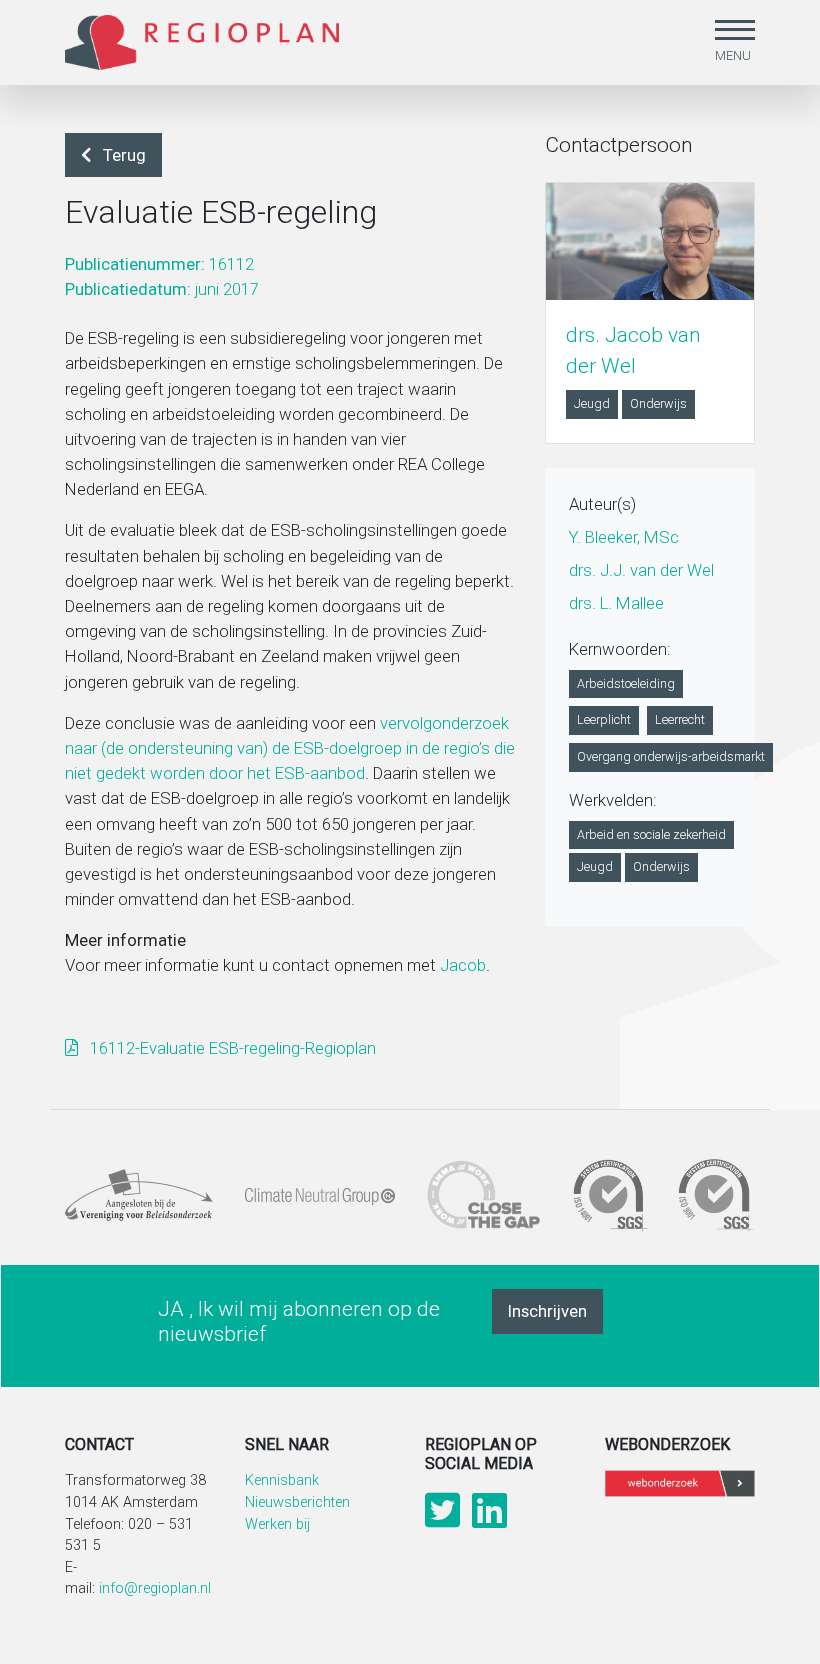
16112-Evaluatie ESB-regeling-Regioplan (231, 1048)
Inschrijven (547, 1311)
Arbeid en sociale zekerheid (651, 834)
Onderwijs (658, 403)
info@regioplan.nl (155, 1588)
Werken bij (277, 1524)
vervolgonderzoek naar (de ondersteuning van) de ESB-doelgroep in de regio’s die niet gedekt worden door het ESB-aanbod (290, 748)
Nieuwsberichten (297, 1502)
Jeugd (592, 403)
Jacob (463, 965)
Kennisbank (282, 1480)
